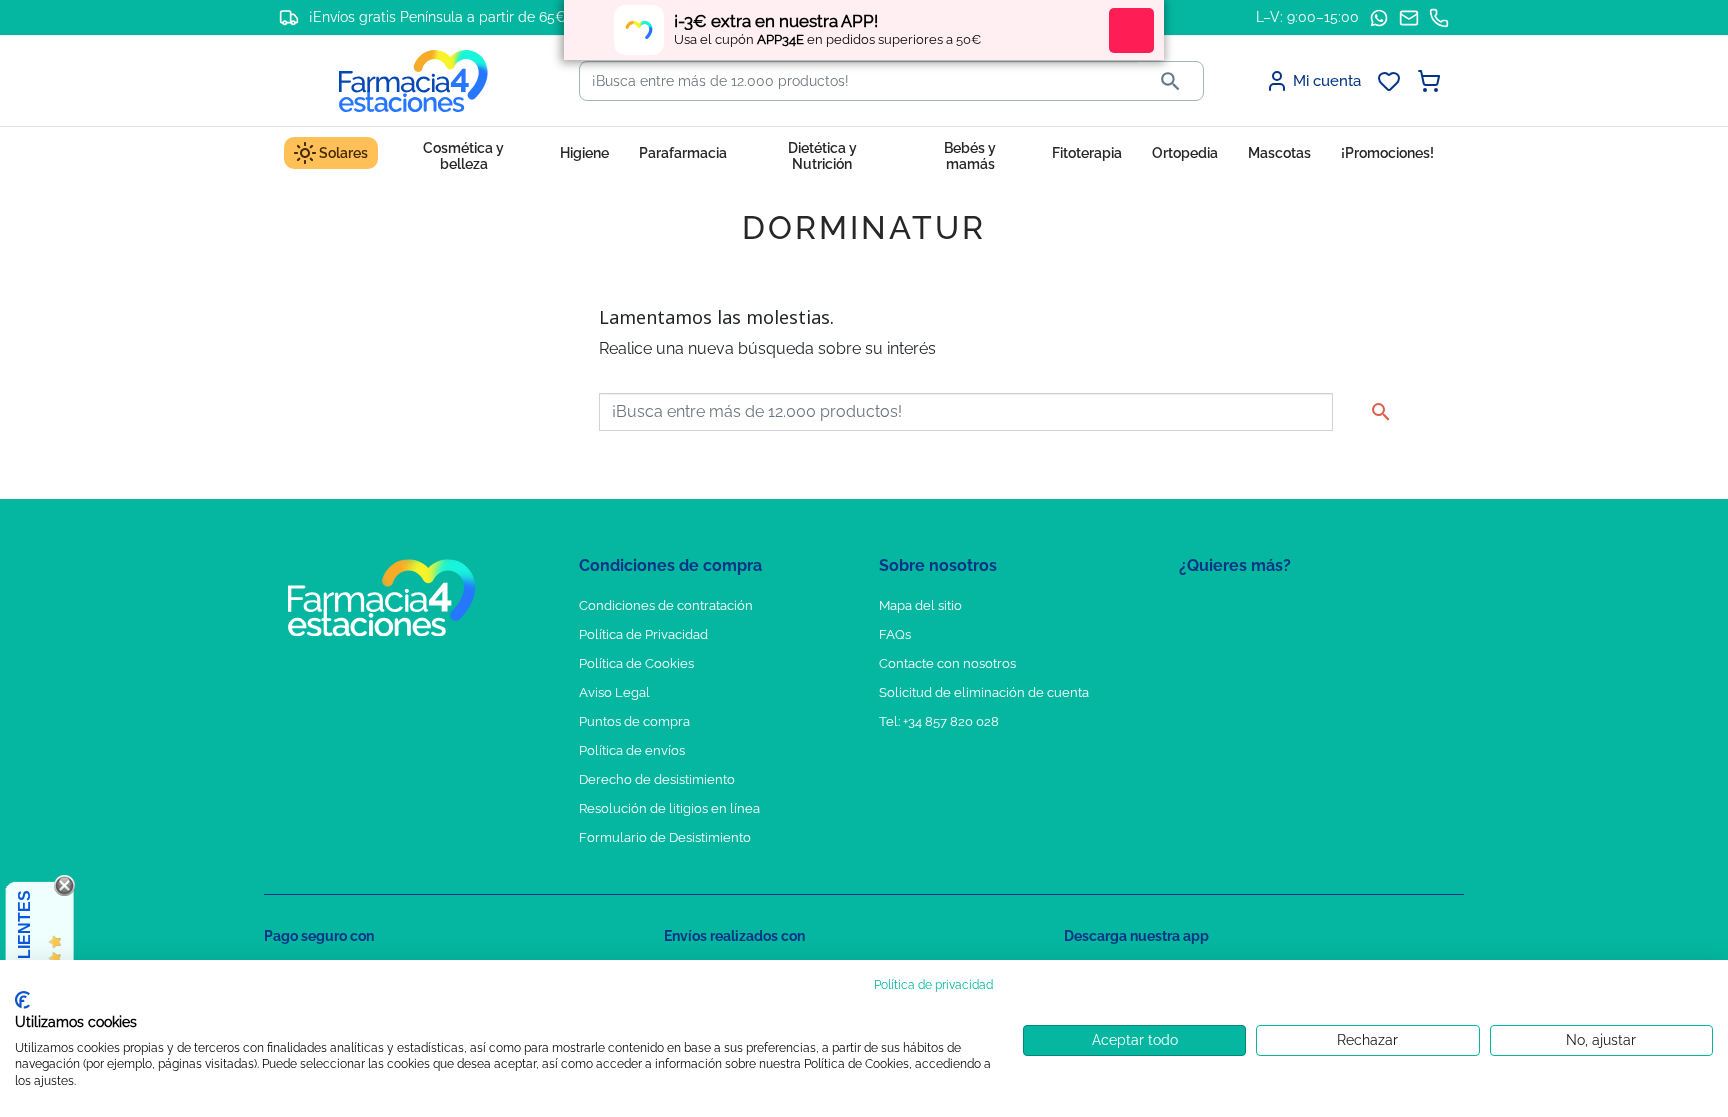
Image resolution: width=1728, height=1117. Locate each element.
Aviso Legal (614, 692)
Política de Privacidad (643, 634)
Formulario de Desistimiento (665, 837)
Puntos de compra (634, 721)
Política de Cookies (636, 663)
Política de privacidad (933, 985)
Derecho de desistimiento (657, 779)
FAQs (895, 634)
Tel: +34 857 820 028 (939, 721)
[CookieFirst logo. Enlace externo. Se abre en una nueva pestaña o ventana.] (22, 1000)
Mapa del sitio (920, 605)
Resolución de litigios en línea (669, 808)
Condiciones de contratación (666, 605)
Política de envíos (632, 750)
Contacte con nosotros (947, 663)
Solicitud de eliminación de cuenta (984, 692)
